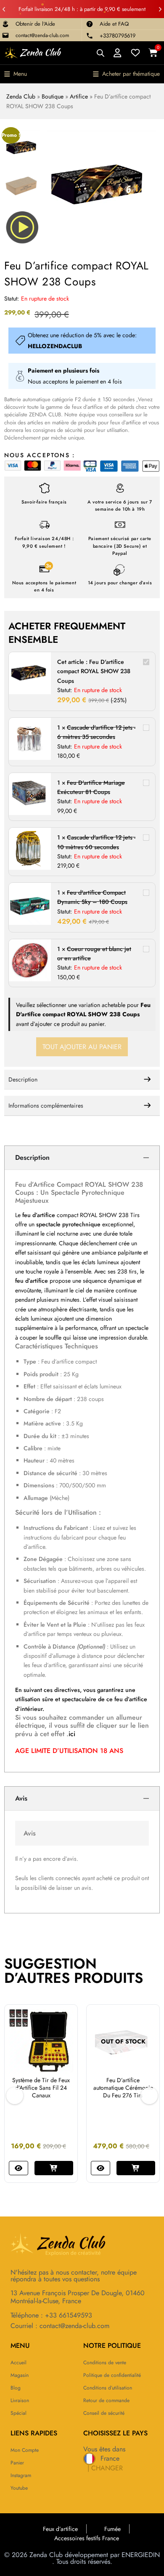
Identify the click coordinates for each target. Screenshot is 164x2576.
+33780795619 (118, 36)
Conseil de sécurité (104, 2413)
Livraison (20, 2400)
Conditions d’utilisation (108, 2388)
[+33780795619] (90, 36)
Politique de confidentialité (112, 2375)
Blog (16, 2388)
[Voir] (19, 2160)
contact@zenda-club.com (42, 35)
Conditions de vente (105, 2363)
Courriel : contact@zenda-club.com (60, 2326)
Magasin (20, 2375)
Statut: (12, 298)
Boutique (53, 96)
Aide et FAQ (114, 24)
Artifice (79, 96)
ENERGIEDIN (141, 2555)
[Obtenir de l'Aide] (5, 24)
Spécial (19, 2413)
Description (23, 1079)
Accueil (19, 2363)
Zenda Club (21, 96)
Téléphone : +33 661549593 (51, 2315)
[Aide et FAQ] (90, 24)
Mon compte (25, 2450)
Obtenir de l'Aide (35, 24)
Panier (17, 2463)
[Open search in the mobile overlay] (101, 53)
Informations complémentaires (46, 1106)
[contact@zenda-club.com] (5, 35)
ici (72, 1734)
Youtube (19, 2488)
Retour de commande (106, 2400)
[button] (4, 9)
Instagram (21, 2475)
